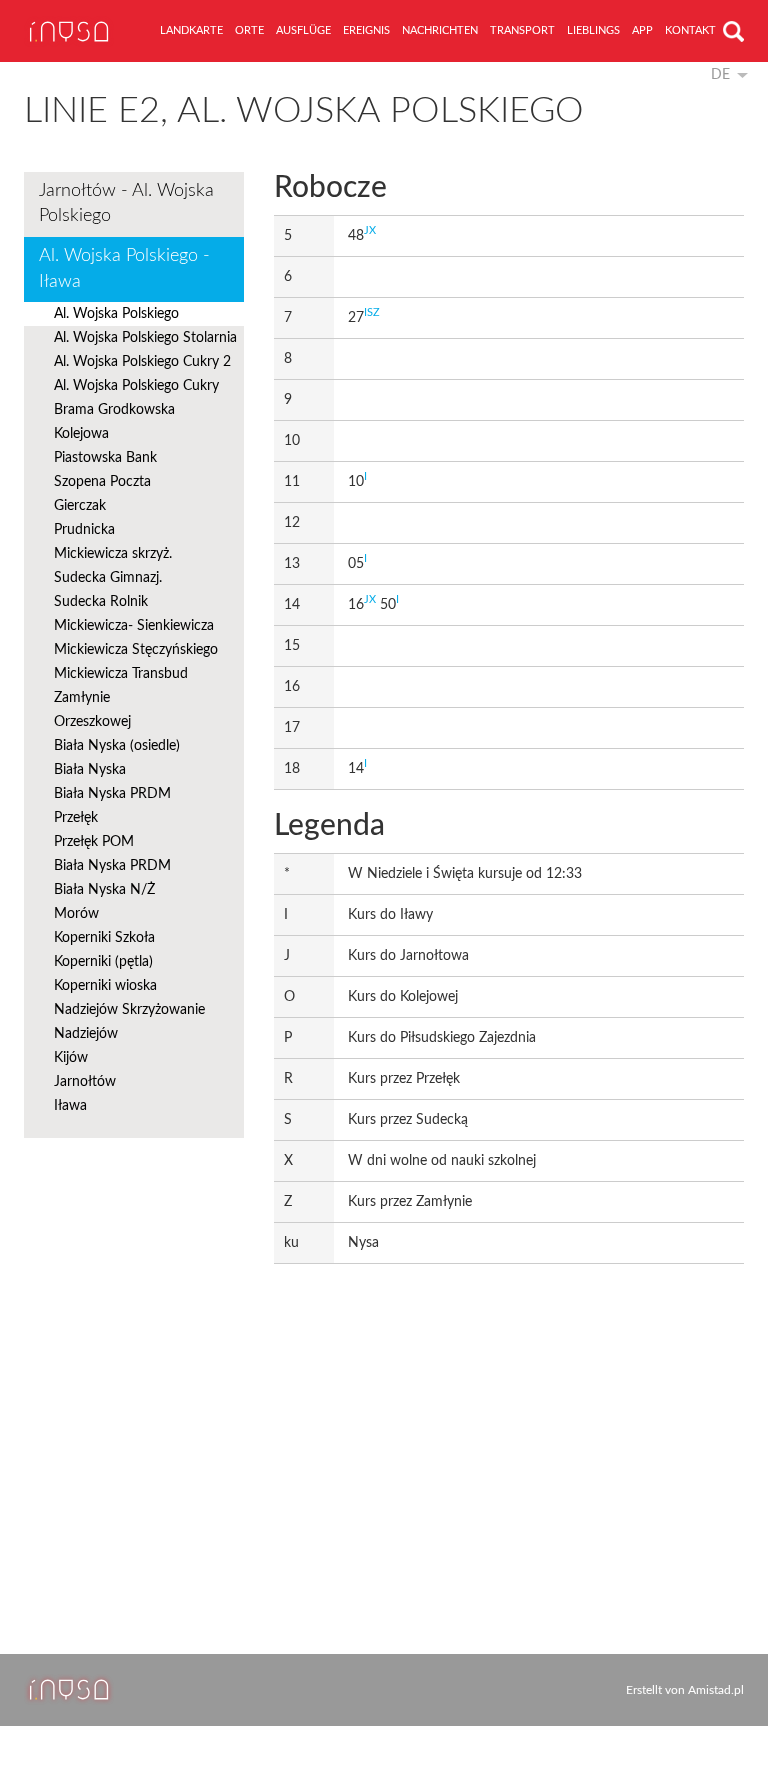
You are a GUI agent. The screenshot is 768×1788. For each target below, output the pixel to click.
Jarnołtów (85, 1082)
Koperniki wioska (105, 986)
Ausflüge (303, 30)
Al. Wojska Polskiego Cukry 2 (142, 362)
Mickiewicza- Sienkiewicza (134, 626)
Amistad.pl (716, 1690)
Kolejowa (81, 434)
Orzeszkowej (92, 722)
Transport (522, 30)
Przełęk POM (94, 842)
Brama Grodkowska (114, 410)
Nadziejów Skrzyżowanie (129, 1010)
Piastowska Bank (105, 458)
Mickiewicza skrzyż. (113, 554)
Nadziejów (86, 1034)
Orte (249, 30)
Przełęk (76, 818)
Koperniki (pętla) (103, 962)
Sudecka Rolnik (101, 602)
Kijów (71, 1058)
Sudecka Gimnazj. (108, 578)
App (642, 30)
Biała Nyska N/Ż (104, 890)
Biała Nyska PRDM (112, 794)
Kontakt (690, 30)
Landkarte (191, 30)
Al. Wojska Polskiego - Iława (124, 269)
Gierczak (80, 506)
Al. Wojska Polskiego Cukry (136, 386)
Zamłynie (82, 698)
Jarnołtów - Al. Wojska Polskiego (126, 204)
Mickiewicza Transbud (121, 674)
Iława (70, 1106)
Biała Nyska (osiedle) (117, 746)
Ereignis (366, 30)
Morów (76, 914)
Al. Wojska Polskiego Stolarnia (145, 338)
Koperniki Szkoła (104, 938)
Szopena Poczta (102, 482)
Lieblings (593, 30)
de (720, 75)
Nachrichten (440, 30)
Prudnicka (84, 530)
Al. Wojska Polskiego (116, 314)
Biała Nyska (90, 770)
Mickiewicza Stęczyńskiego (136, 650)
